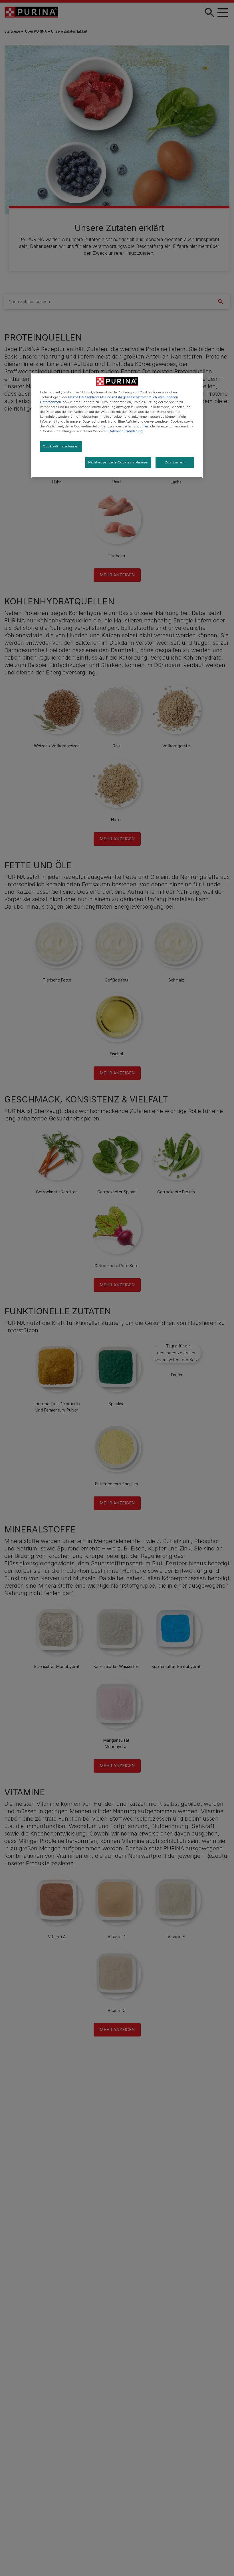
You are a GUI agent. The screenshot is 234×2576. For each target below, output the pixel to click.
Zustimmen (175, 462)
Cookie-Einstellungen (61, 446)
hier (145, 426)
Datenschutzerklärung (126, 431)
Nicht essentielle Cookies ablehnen (118, 462)
